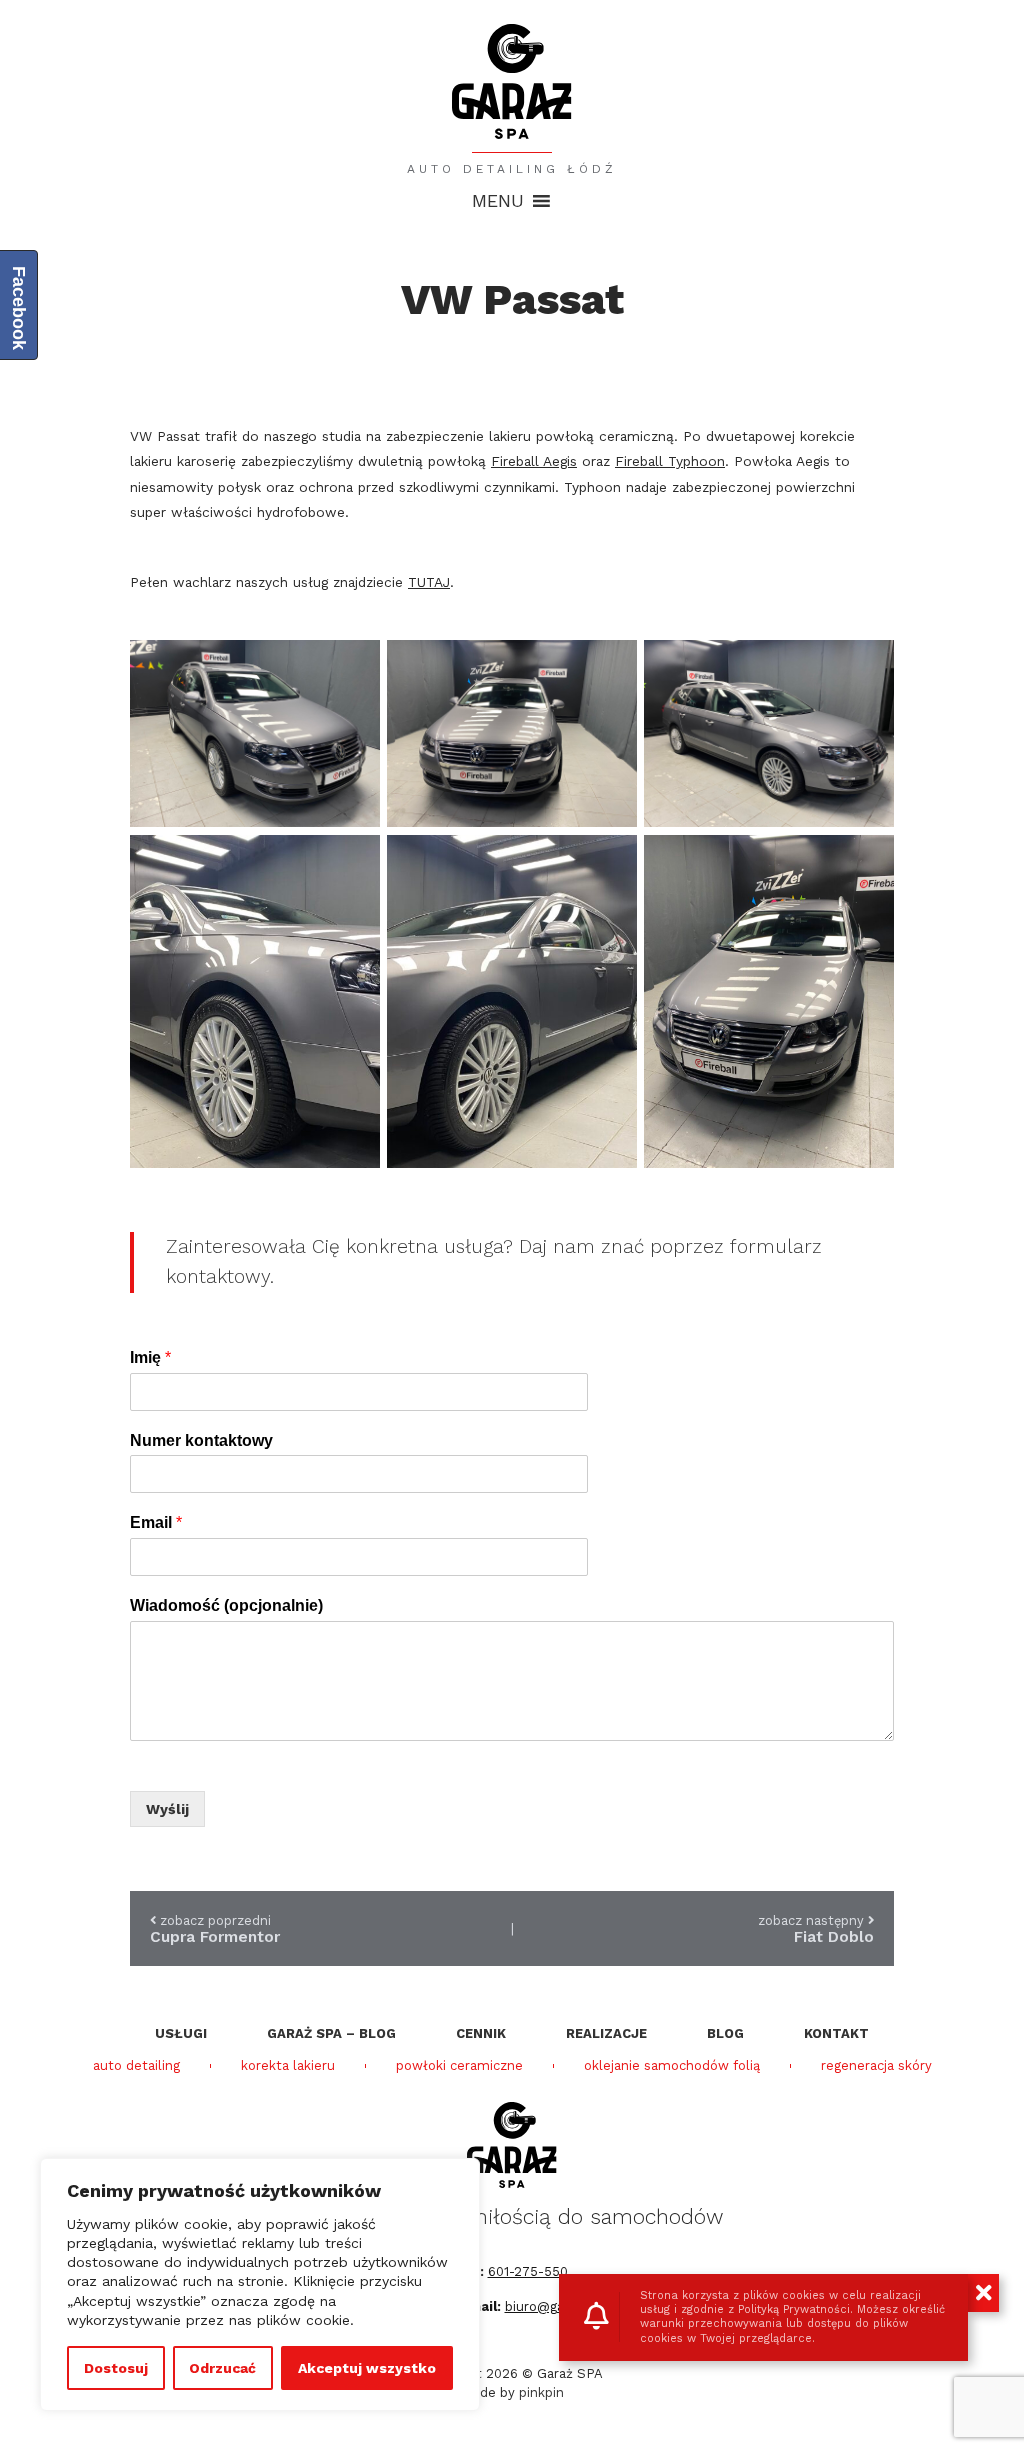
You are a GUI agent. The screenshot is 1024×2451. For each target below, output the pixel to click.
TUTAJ (429, 582)
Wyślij (167, 1809)
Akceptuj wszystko (367, 2368)
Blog (725, 2033)
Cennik (481, 2033)
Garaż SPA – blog (331, 2033)
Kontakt (836, 2033)
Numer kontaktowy (201, 1440)
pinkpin (541, 2392)
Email (156, 1522)
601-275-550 (528, 2271)
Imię (150, 1357)
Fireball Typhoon (670, 461)
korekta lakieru (288, 2066)
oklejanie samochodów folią (672, 2066)
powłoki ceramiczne (459, 2066)
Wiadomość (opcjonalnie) (226, 1605)
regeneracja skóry (876, 2066)
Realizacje (606, 2033)
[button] (498, 201)
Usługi (181, 2033)
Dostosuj (116, 2368)
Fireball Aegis (534, 461)
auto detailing (136, 2066)
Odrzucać (222, 2368)
